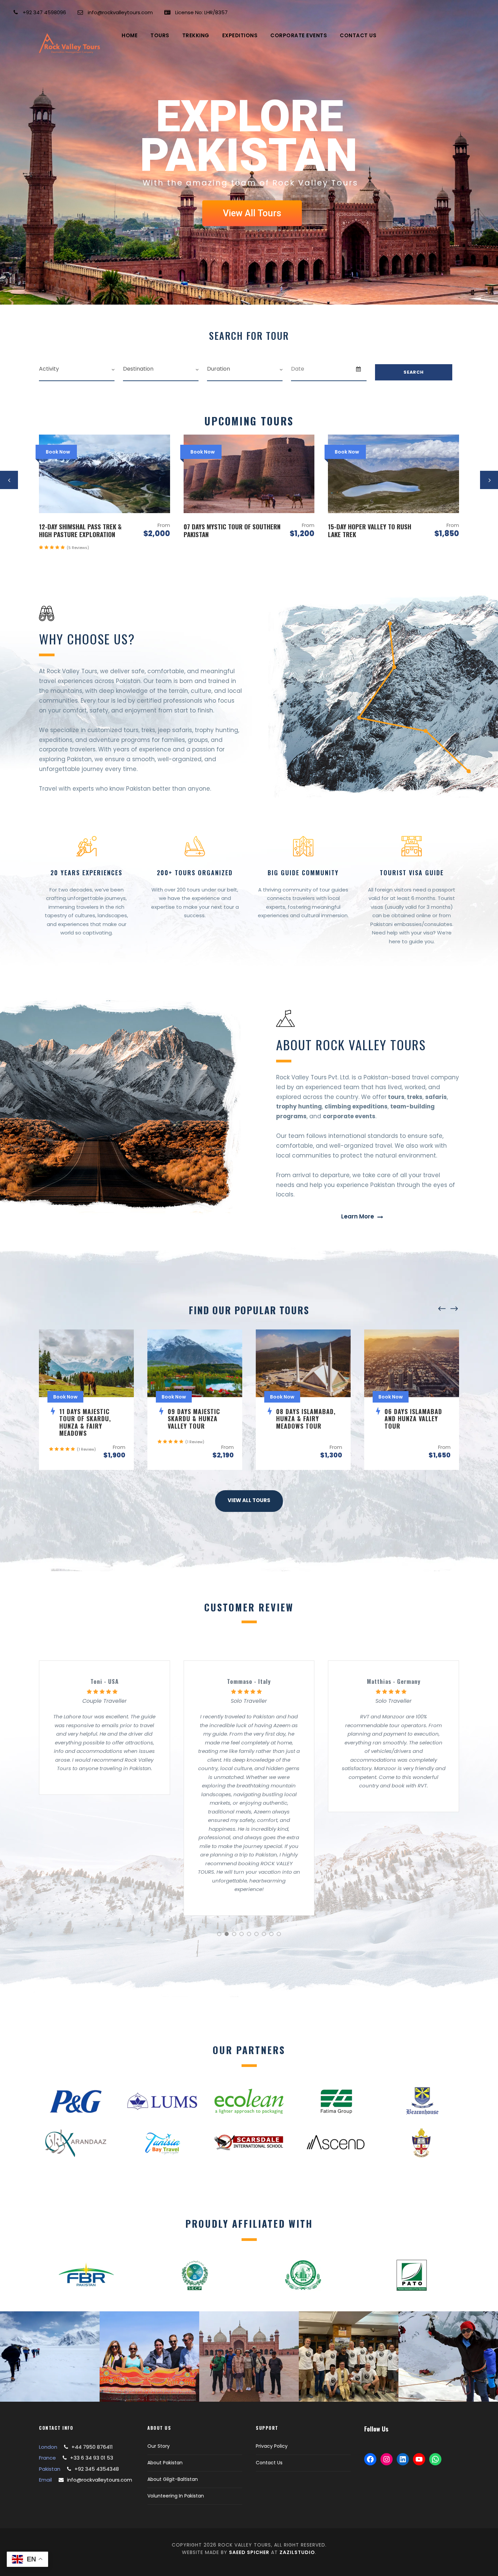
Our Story (159, 2446)
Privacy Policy (272, 2446)
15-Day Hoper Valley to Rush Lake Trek (225, 530)
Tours (160, 35)
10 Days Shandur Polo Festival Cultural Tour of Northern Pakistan (372, 534)
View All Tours (252, 213)
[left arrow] (442, 1309)
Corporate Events (299, 35)
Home (130, 35)
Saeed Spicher (249, 2552)
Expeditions (240, 35)
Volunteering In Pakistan (176, 2496)
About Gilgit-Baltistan (173, 2479)
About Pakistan (165, 2463)
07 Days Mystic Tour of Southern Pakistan (87, 530)
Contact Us (358, 35)
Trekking (196, 35)
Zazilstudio (297, 2552)
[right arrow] (454, 1309)
